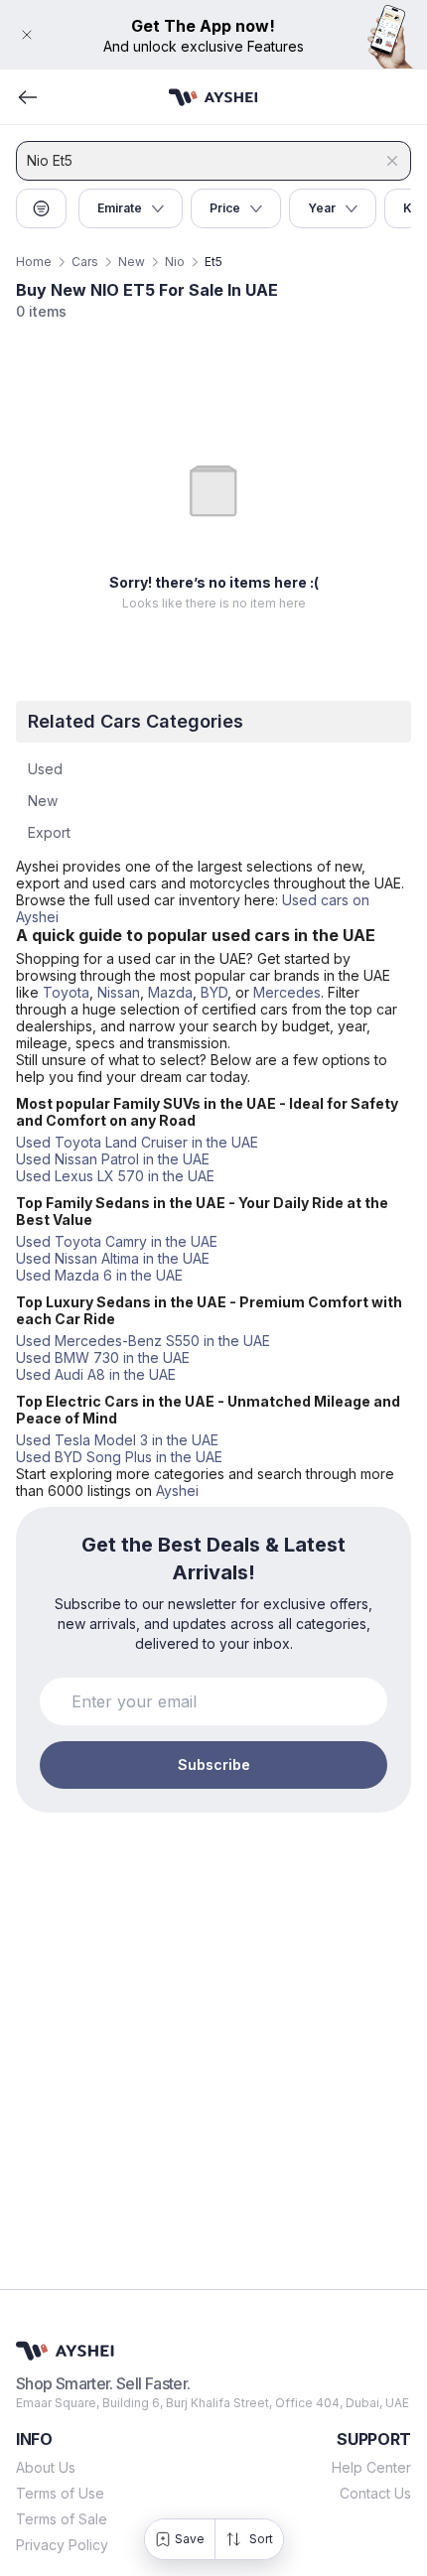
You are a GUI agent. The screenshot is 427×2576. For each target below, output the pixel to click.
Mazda (170, 992)
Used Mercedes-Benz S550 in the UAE (143, 1341)
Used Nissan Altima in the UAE (113, 1258)
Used (45, 769)
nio (175, 262)
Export (49, 832)
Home (34, 262)
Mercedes (287, 992)
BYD (214, 992)
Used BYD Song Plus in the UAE (119, 1457)
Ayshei (177, 1491)
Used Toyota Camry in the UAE (117, 1241)
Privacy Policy (62, 2545)
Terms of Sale (62, 2519)
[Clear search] (392, 161)
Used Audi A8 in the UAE (96, 1374)
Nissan (119, 992)
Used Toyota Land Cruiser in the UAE (137, 1142)
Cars (85, 262)
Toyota (66, 992)
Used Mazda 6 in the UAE (99, 1275)
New (132, 262)
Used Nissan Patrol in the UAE (113, 1159)
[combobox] (204, 161)
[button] (213, 35)
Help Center (371, 2467)
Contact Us (375, 2493)
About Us (46, 2467)
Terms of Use (60, 2493)
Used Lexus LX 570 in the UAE (115, 1176)
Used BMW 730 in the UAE (103, 1357)
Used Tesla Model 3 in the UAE (117, 1440)
